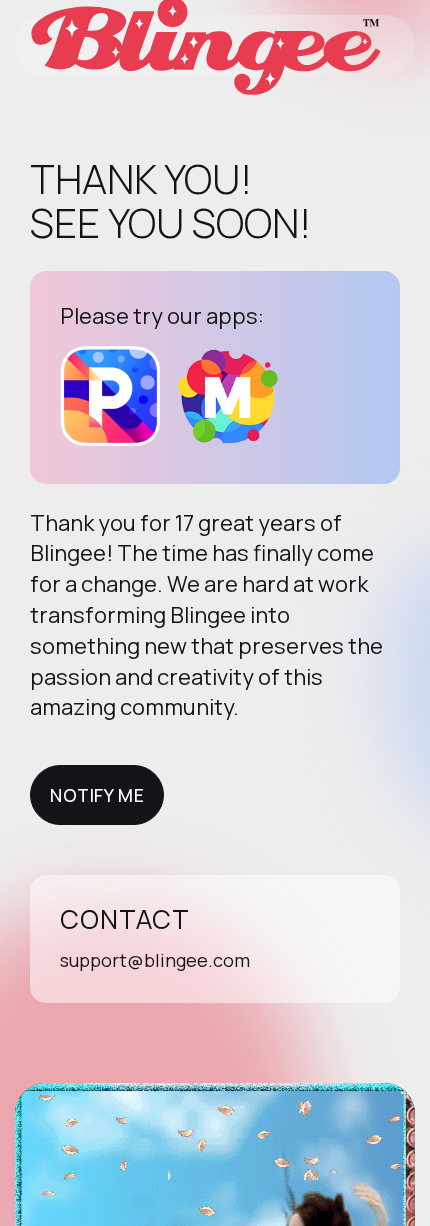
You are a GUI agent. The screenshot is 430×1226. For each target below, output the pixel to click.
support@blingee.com (155, 960)
